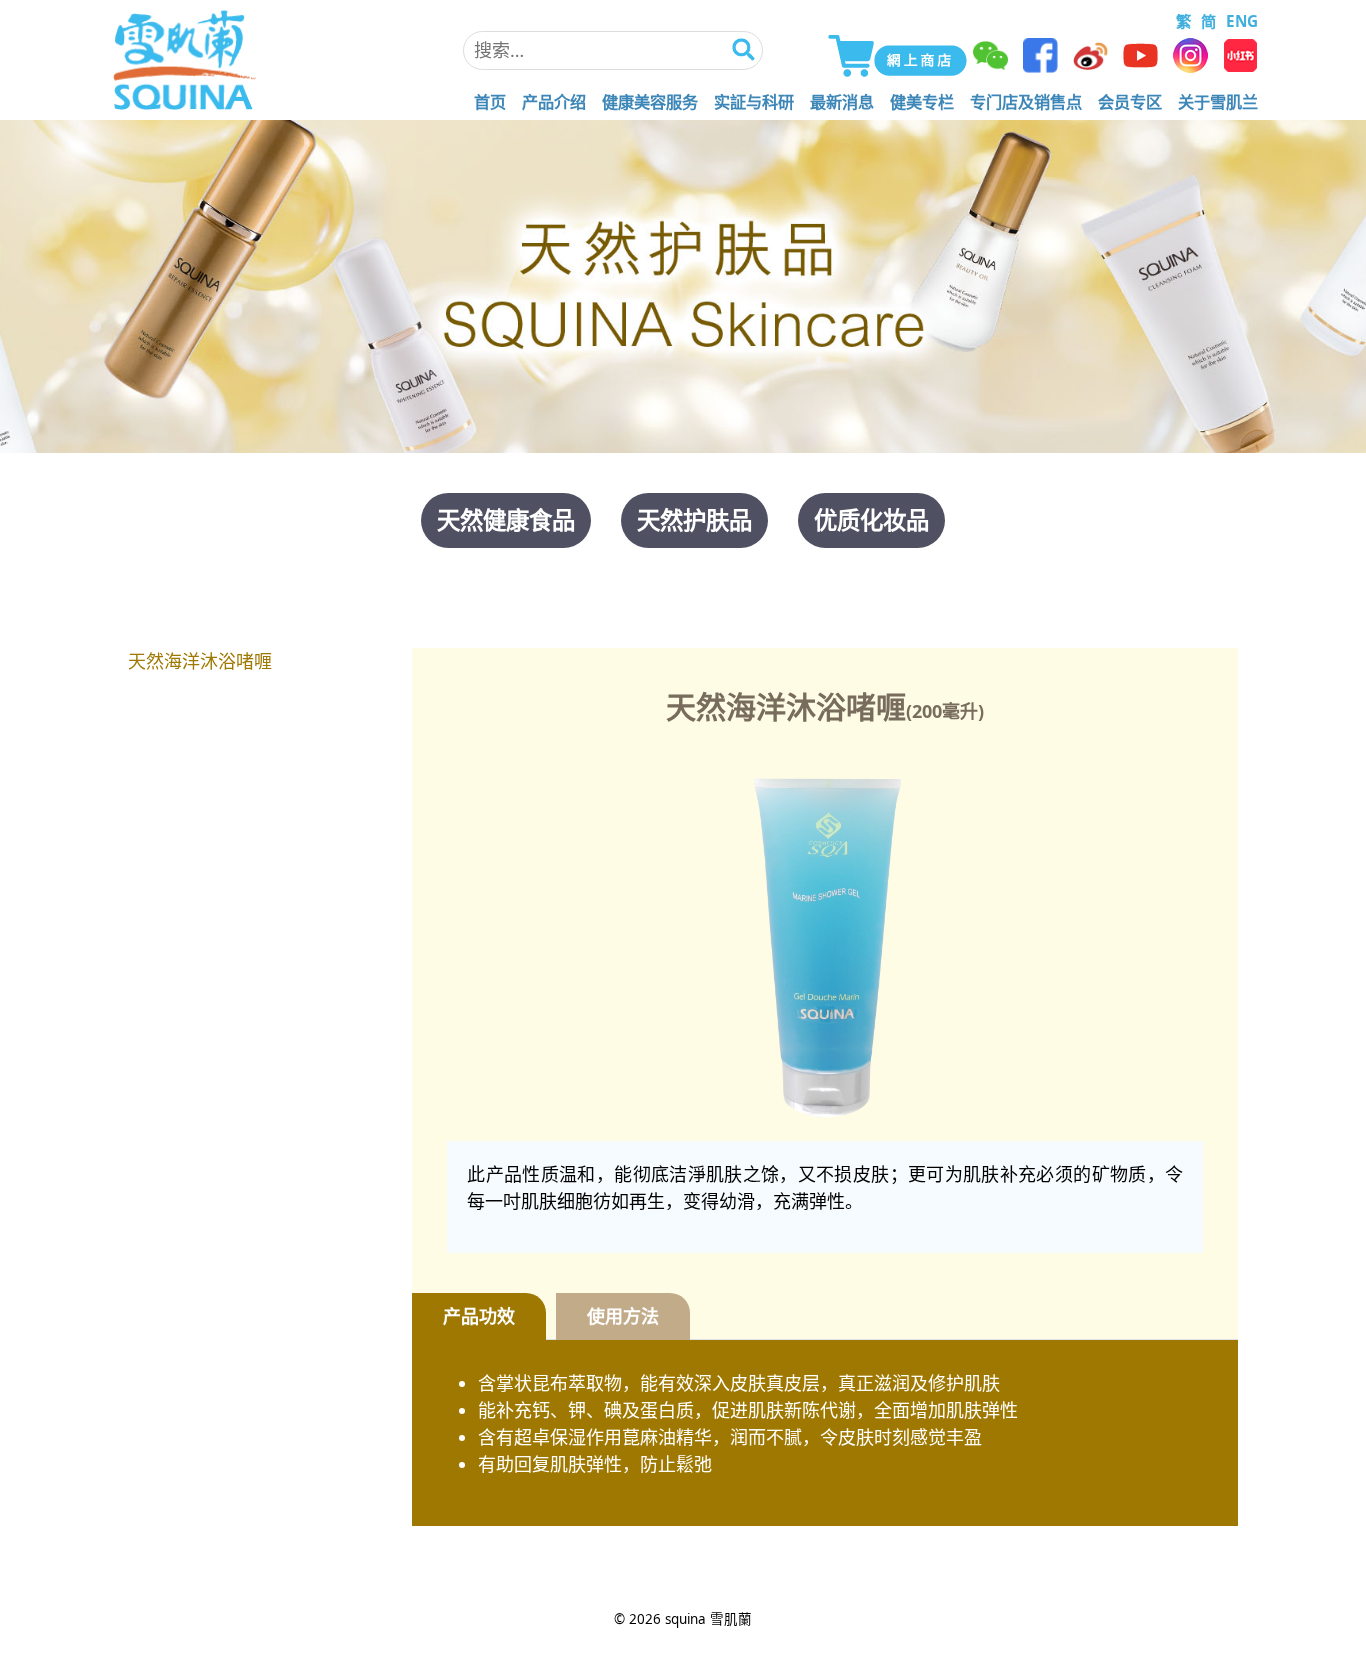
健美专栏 (922, 102)
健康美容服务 (650, 102)
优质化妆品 (871, 520)
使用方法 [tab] (623, 1316)
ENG (1242, 21)
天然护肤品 (694, 520)
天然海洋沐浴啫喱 (200, 661)
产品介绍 (554, 102)
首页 (490, 102)
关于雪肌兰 (1218, 102)
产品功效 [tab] (479, 1316)
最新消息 (842, 102)
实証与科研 (754, 102)
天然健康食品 (506, 520)
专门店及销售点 (1026, 102)
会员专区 (1130, 102)
